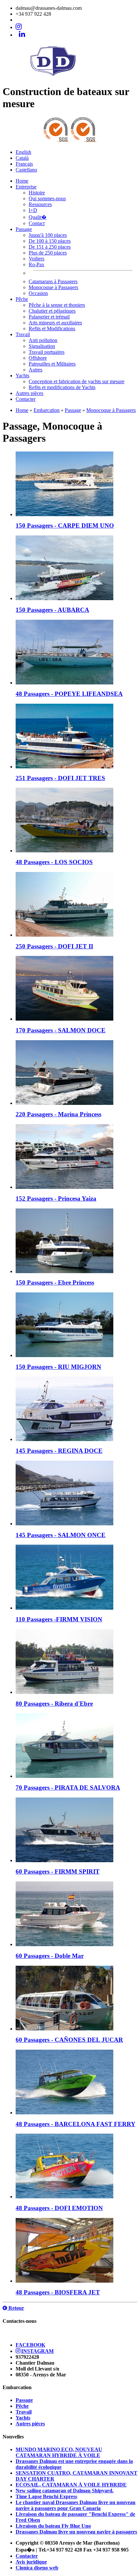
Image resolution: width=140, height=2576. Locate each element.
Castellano (26, 170)
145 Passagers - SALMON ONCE (61, 1535)
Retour (16, 2308)
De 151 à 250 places (50, 247)
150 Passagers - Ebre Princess (55, 1282)
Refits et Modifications (52, 328)
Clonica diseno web (37, 2568)
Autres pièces (29, 393)
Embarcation (47, 410)
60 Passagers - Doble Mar (50, 1956)
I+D (33, 210)
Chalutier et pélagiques (52, 311)
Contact (37, 223)
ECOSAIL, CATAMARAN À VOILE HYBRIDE (71, 2485)
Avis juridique (31, 2562)
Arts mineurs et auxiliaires (55, 323)
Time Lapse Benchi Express (46, 2496)
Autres (35, 370)
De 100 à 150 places (50, 241)
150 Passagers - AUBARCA (52, 610)
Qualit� (38, 217)
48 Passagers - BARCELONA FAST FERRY (76, 2124)
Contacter (26, 399)
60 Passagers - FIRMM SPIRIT (58, 1871)
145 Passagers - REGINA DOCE (59, 1451)
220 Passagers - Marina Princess (58, 1114)
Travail (23, 334)
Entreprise (26, 187)
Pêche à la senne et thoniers (57, 305)
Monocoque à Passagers (53, 287)
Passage (24, 229)
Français (24, 164)
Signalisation (42, 346)
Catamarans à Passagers (53, 281)
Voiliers (36, 259)
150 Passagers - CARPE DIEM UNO (65, 525)
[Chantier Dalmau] (70, 77)
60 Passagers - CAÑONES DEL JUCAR (69, 2040)
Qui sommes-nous (47, 198)
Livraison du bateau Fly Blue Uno (53, 2526)
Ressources (40, 204)
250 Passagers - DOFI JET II (54, 946)
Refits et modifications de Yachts (62, 387)
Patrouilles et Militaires (52, 364)
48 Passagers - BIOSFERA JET (58, 2292)
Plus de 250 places (48, 253)
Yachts (22, 376)
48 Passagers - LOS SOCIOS (54, 862)
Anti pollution (43, 340)
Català (22, 158)
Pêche (22, 299)
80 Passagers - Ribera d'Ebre (54, 1704)
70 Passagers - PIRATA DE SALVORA (68, 1788)
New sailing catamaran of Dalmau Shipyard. (65, 2491)
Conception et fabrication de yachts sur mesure (77, 381)
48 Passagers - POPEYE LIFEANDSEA (69, 694)
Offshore (38, 358)
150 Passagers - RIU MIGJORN (58, 1367)
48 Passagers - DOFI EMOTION (59, 2208)
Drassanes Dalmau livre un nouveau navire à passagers (76, 2532)
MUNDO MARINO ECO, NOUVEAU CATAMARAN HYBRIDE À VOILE (59, 2452)
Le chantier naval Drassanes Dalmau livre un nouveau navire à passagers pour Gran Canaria (76, 2505)
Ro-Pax (36, 264)
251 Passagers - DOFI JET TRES (60, 778)
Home (22, 181)
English (23, 152)
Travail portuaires (47, 352)
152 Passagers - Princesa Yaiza (56, 1198)
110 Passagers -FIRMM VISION (59, 1619)
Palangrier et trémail (49, 317)
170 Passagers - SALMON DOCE (61, 1030)
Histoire (37, 193)
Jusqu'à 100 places (48, 235)
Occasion (38, 293)
